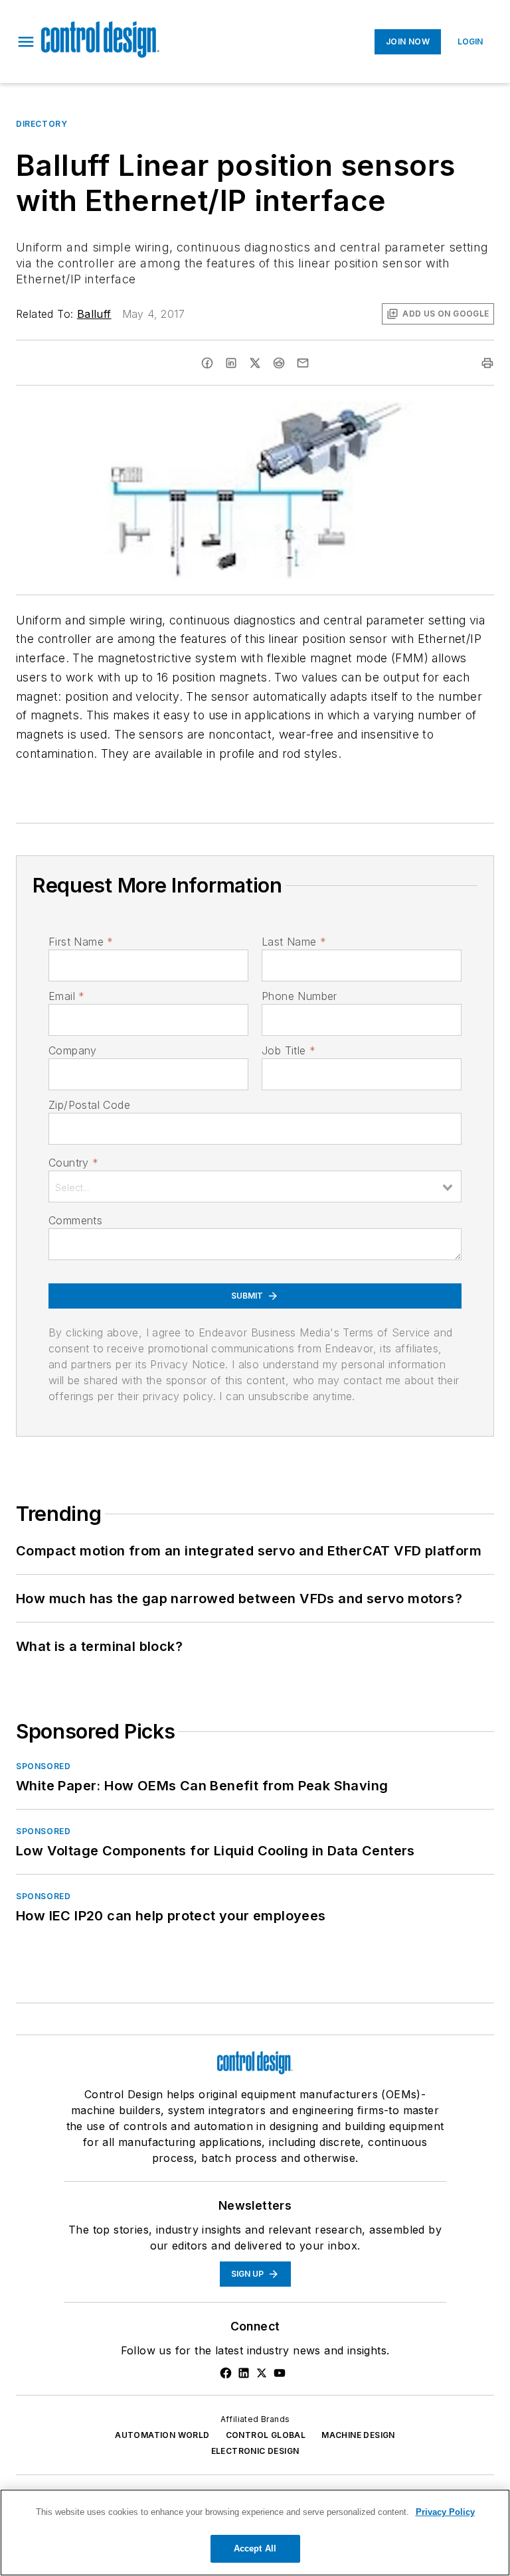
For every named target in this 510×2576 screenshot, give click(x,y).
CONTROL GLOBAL (266, 2435)
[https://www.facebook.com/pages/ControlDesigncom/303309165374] (226, 2373)
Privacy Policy (445, 2512)
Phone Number (299, 996)
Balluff (94, 314)
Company (73, 1050)
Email (66, 996)
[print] (487, 363)
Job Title (289, 1050)
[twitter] (255, 363)
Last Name (294, 942)
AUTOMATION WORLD (162, 2435)
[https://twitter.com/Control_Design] (262, 2373)
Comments (75, 1220)
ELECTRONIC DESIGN (255, 2451)
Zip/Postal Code (89, 1105)
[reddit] (279, 363)
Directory (42, 124)
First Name (81, 942)
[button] (26, 42)
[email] (303, 363)
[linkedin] (231, 363)
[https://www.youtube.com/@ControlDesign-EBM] (280, 2373)
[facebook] (207, 363)
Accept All (255, 2548)
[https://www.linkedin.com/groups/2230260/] (244, 2373)
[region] (255, 2533)
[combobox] (255, 1186)
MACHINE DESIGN (358, 2435)
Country (73, 1163)
